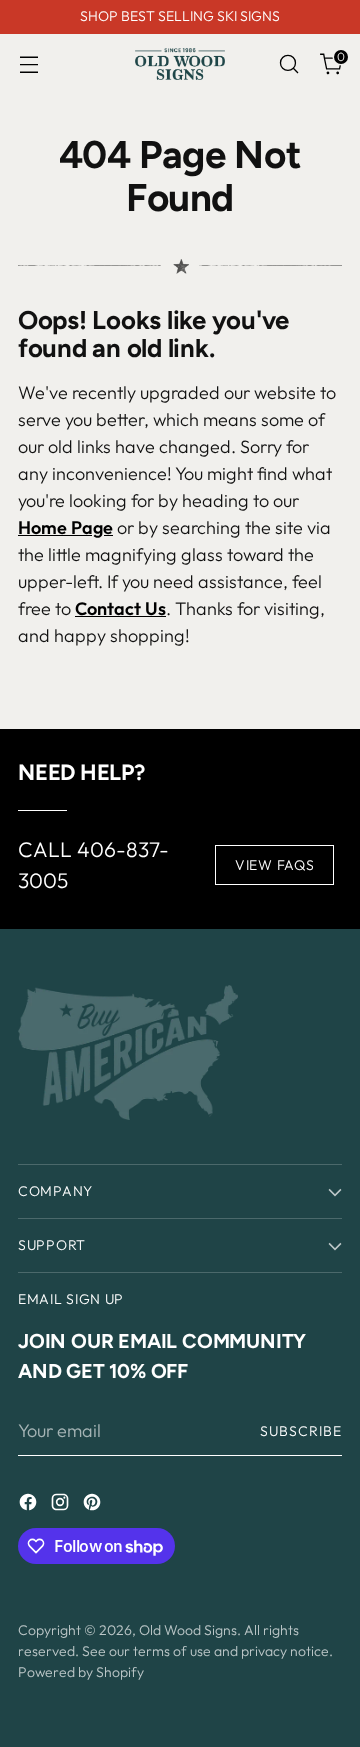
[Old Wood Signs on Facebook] (30, 1505)
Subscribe (301, 1431)
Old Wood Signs (188, 1630)
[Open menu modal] (28, 64)
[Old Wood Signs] (180, 64)
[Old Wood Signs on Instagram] (62, 1505)
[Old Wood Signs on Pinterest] (94, 1505)
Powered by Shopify (81, 1672)
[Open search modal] (288, 64)
